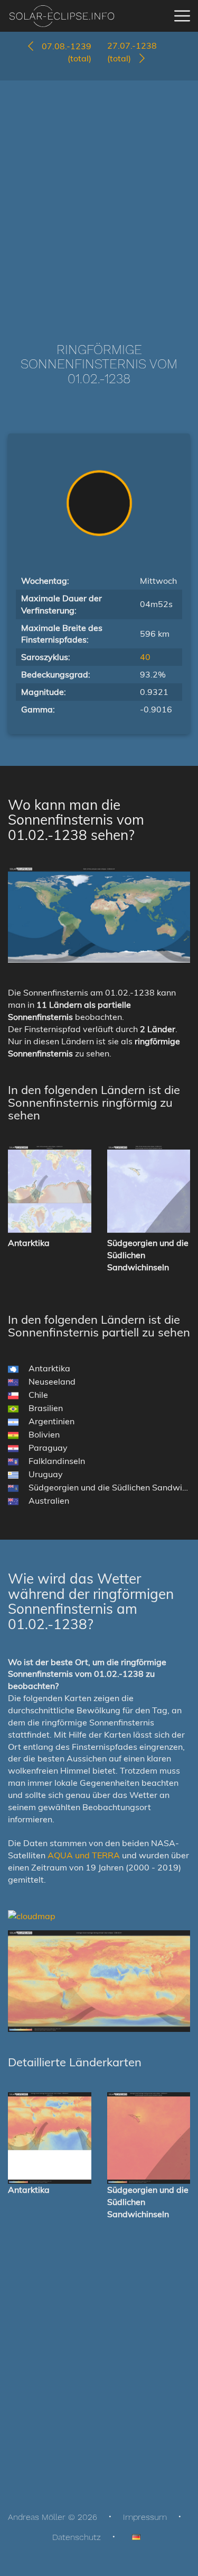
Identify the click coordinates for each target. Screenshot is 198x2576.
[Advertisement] (99, 196)
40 (145, 657)
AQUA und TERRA (84, 1855)
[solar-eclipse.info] (62, 16)
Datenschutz (77, 2537)
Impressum (145, 2517)
